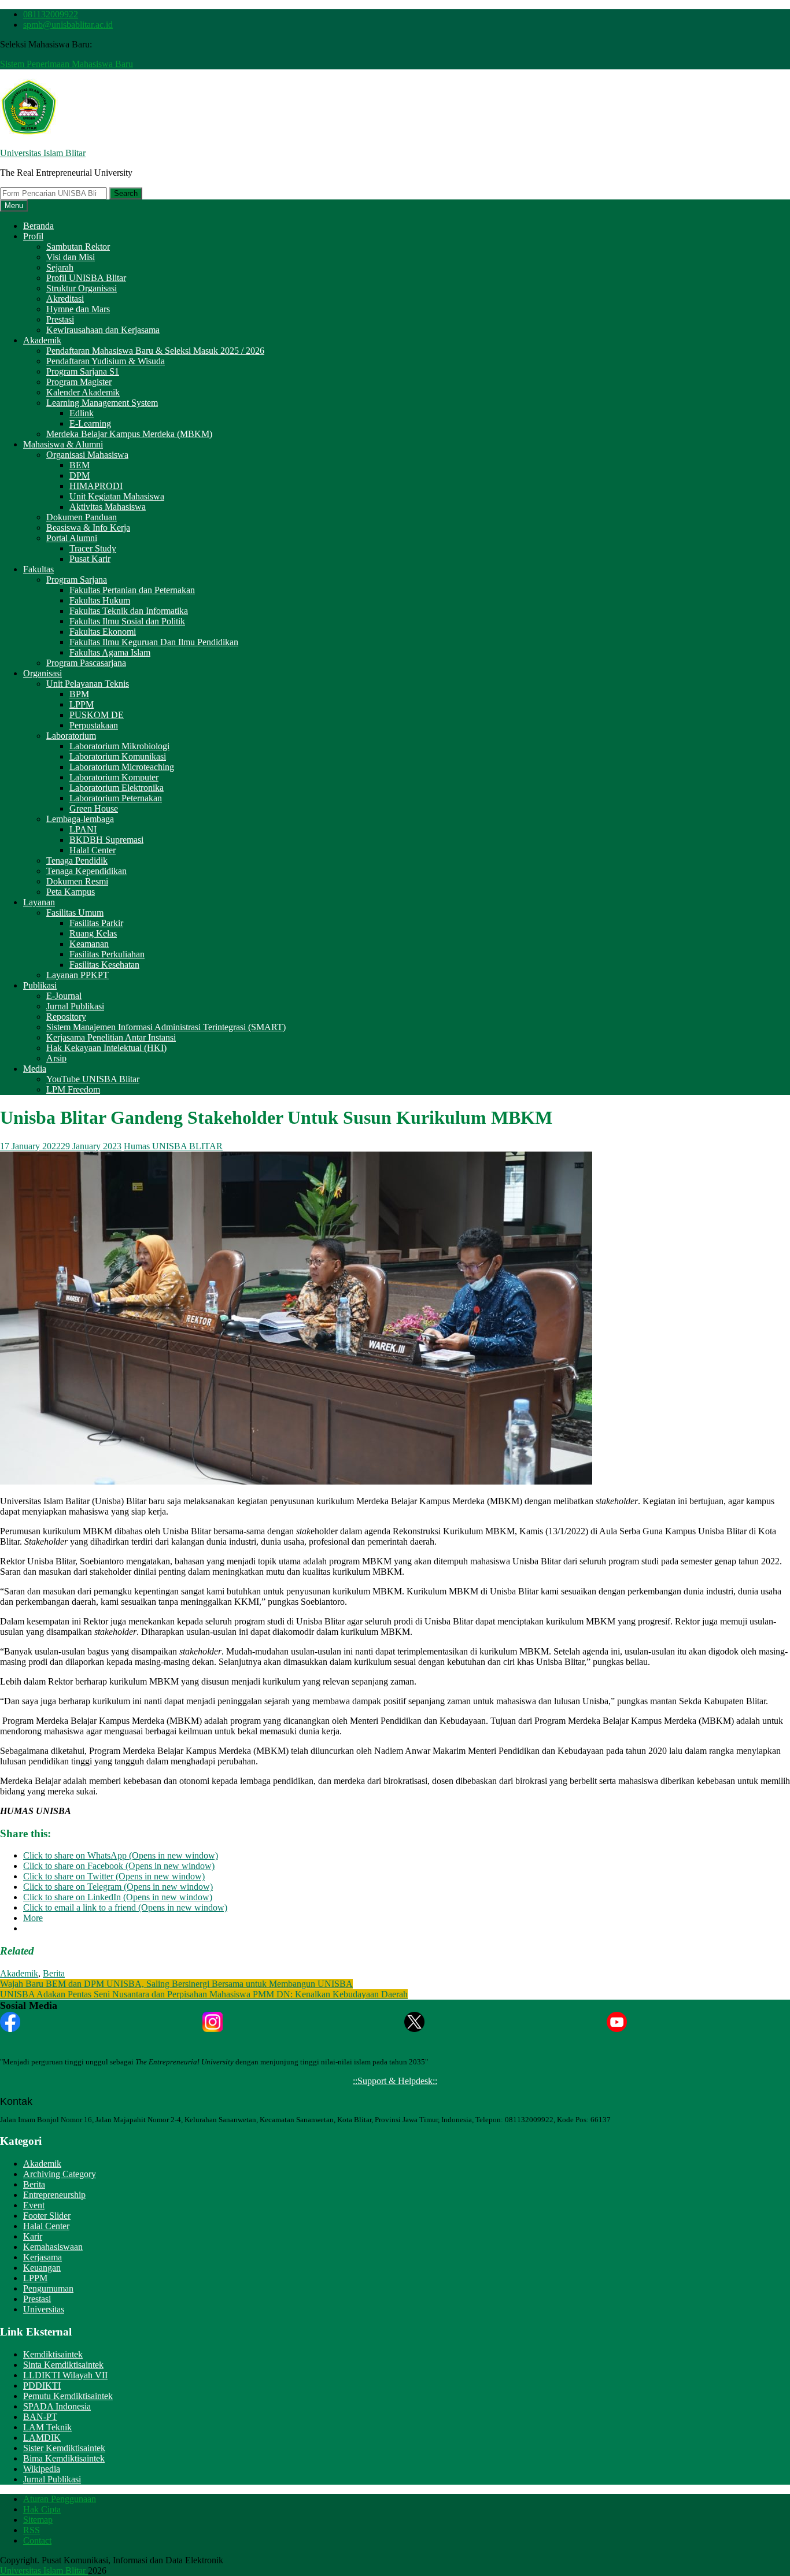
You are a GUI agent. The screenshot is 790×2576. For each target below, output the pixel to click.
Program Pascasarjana (86, 663)
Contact (37, 2540)
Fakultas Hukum (100, 600)
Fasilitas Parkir (96, 923)
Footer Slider (47, 2216)
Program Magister (79, 382)
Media (35, 1069)
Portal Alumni (72, 538)
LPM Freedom (73, 1089)
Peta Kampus (71, 892)
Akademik (42, 340)
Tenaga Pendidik (77, 860)
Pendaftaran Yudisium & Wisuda (106, 361)
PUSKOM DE (97, 715)
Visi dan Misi (71, 257)
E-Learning (90, 423)
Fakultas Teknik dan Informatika (129, 611)
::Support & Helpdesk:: (395, 2081)
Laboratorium (71, 736)
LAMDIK (42, 2438)
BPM (79, 694)
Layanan (39, 902)
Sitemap (38, 2520)
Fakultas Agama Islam (110, 652)
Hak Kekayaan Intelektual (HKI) (106, 1048)
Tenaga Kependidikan (86, 871)
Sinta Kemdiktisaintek (63, 2365)
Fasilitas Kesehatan (104, 965)
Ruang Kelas (93, 933)
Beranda (38, 226)
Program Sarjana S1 (83, 371)
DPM (80, 475)
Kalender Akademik (83, 392)
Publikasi (40, 985)
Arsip (56, 1058)
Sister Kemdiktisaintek (64, 2448)
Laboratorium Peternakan (116, 798)
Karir (33, 2236)
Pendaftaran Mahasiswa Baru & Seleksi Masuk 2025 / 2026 (155, 351)
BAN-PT (40, 2417)
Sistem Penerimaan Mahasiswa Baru (67, 64)
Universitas (44, 2309)
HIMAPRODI (96, 486)
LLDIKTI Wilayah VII (65, 2375)
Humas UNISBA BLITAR (173, 1146)
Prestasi (60, 319)
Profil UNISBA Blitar (86, 278)
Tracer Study (93, 548)
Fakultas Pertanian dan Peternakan (132, 590)
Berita (54, 1973)
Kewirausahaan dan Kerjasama (103, 330)
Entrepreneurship (54, 2195)
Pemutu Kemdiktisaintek (68, 2396)
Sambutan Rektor (78, 247)
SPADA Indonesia (57, 2406)
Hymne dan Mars (78, 309)
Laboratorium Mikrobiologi (119, 746)
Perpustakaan (94, 725)
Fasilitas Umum (75, 913)
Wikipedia (42, 2469)
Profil (33, 236)
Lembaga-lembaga (80, 819)
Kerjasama (43, 2257)
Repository (66, 1017)
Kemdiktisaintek (53, 2354)
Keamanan (89, 944)
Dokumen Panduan (82, 517)
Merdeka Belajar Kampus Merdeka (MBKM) (129, 434)
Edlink (82, 413)
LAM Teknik (47, 2427)
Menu (14, 206)
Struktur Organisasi (82, 288)
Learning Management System (102, 403)
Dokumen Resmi (77, 881)
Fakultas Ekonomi (103, 632)
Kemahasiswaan (53, 2247)
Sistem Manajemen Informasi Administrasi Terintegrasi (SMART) (166, 1027)
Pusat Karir (90, 559)
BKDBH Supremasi (106, 840)
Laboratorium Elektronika (117, 788)
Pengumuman (48, 2288)
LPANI (83, 829)
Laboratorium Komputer (114, 777)
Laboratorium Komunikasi (118, 756)
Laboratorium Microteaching (122, 767)
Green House (94, 808)
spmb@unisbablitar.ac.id (68, 25)
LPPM (82, 704)
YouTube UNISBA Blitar (93, 1079)
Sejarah (60, 267)
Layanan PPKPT (77, 975)
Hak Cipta (42, 2509)
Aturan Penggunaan (60, 2499)
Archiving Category (60, 2174)
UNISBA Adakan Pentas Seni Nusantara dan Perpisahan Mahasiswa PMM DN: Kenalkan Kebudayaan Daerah (204, 1994)
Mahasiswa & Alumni (63, 444)
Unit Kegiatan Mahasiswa (117, 496)
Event (34, 2205)
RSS (32, 2530)
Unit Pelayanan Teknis (88, 684)
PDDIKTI (42, 2386)
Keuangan (42, 2268)
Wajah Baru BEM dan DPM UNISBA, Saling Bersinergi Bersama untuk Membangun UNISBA (176, 1984)
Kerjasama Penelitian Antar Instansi (111, 1037)
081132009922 (51, 14)
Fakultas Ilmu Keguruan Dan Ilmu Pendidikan (154, 642)
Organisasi (43, 673)
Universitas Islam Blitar (43, 153)
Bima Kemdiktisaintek (64, 2458)
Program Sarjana (77, 580)
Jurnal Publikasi (75, 1006)
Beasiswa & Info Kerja (88, 528)
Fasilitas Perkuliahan (107, 954)
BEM (80, 465)
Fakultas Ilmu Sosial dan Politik (127, 621)
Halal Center (93, 850)
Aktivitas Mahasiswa (108, 507)
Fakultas (38, 569)
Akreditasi (65, 299)
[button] (29, 108)
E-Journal (64, 996)
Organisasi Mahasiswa (87, 455)
